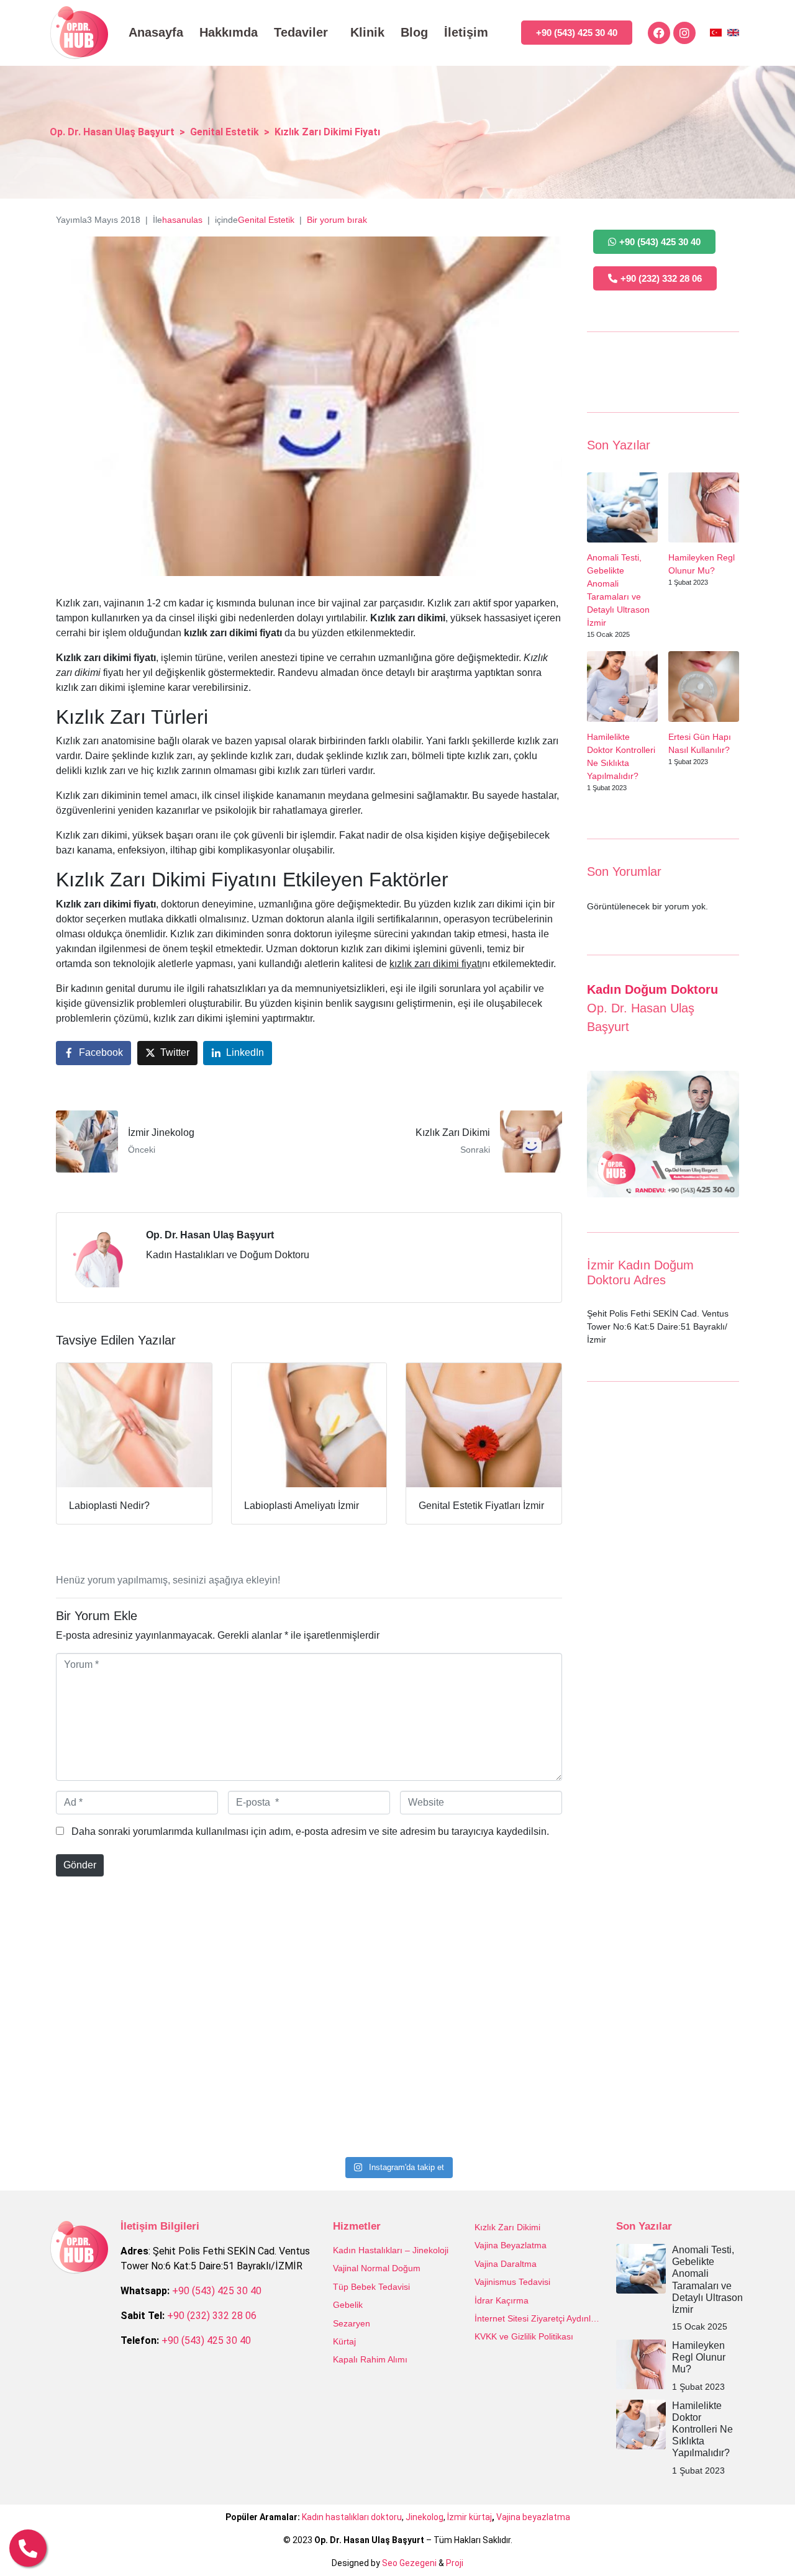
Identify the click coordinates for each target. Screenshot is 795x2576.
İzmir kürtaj (470, 2517)
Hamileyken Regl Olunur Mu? (699, 2357)
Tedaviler (301, 32)
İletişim (466, 32)
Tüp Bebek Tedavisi (371, 2287)
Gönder (80, 1865)
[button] (759, 2540)
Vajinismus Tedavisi (512, 2282)
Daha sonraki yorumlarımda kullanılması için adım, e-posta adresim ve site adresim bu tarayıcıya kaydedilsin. (310, 1831)
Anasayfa (156, 32)
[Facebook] (659, 33)
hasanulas (182, 220)
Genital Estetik (266, 220)
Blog (414, 32)
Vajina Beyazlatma (511, 2245)
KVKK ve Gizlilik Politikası (524, 2336)
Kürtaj (344, 2341)
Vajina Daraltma (506, 2264)
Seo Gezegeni (409, 2563)
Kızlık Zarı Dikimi (507, 2227)
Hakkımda (229, 32)
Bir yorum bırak (337, 220)
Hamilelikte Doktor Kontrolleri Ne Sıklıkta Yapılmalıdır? (702, 2430)
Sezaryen (352, 2323)
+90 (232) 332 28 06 (212, 2316)
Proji (455, 2563)
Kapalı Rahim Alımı (370, 2359)
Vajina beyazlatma (533, 2517)
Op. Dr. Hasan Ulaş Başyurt (210, 1235)
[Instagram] (684, 33)
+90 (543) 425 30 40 (217, 2291)
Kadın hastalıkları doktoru (352, 2517)
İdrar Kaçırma (502, 2300)
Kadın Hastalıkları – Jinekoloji (391, 2250)
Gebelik (348, 2305)
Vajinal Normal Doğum (377, 2268)
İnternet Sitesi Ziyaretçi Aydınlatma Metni (539, 2318)
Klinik (367, 32)
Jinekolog (425, 2517)
